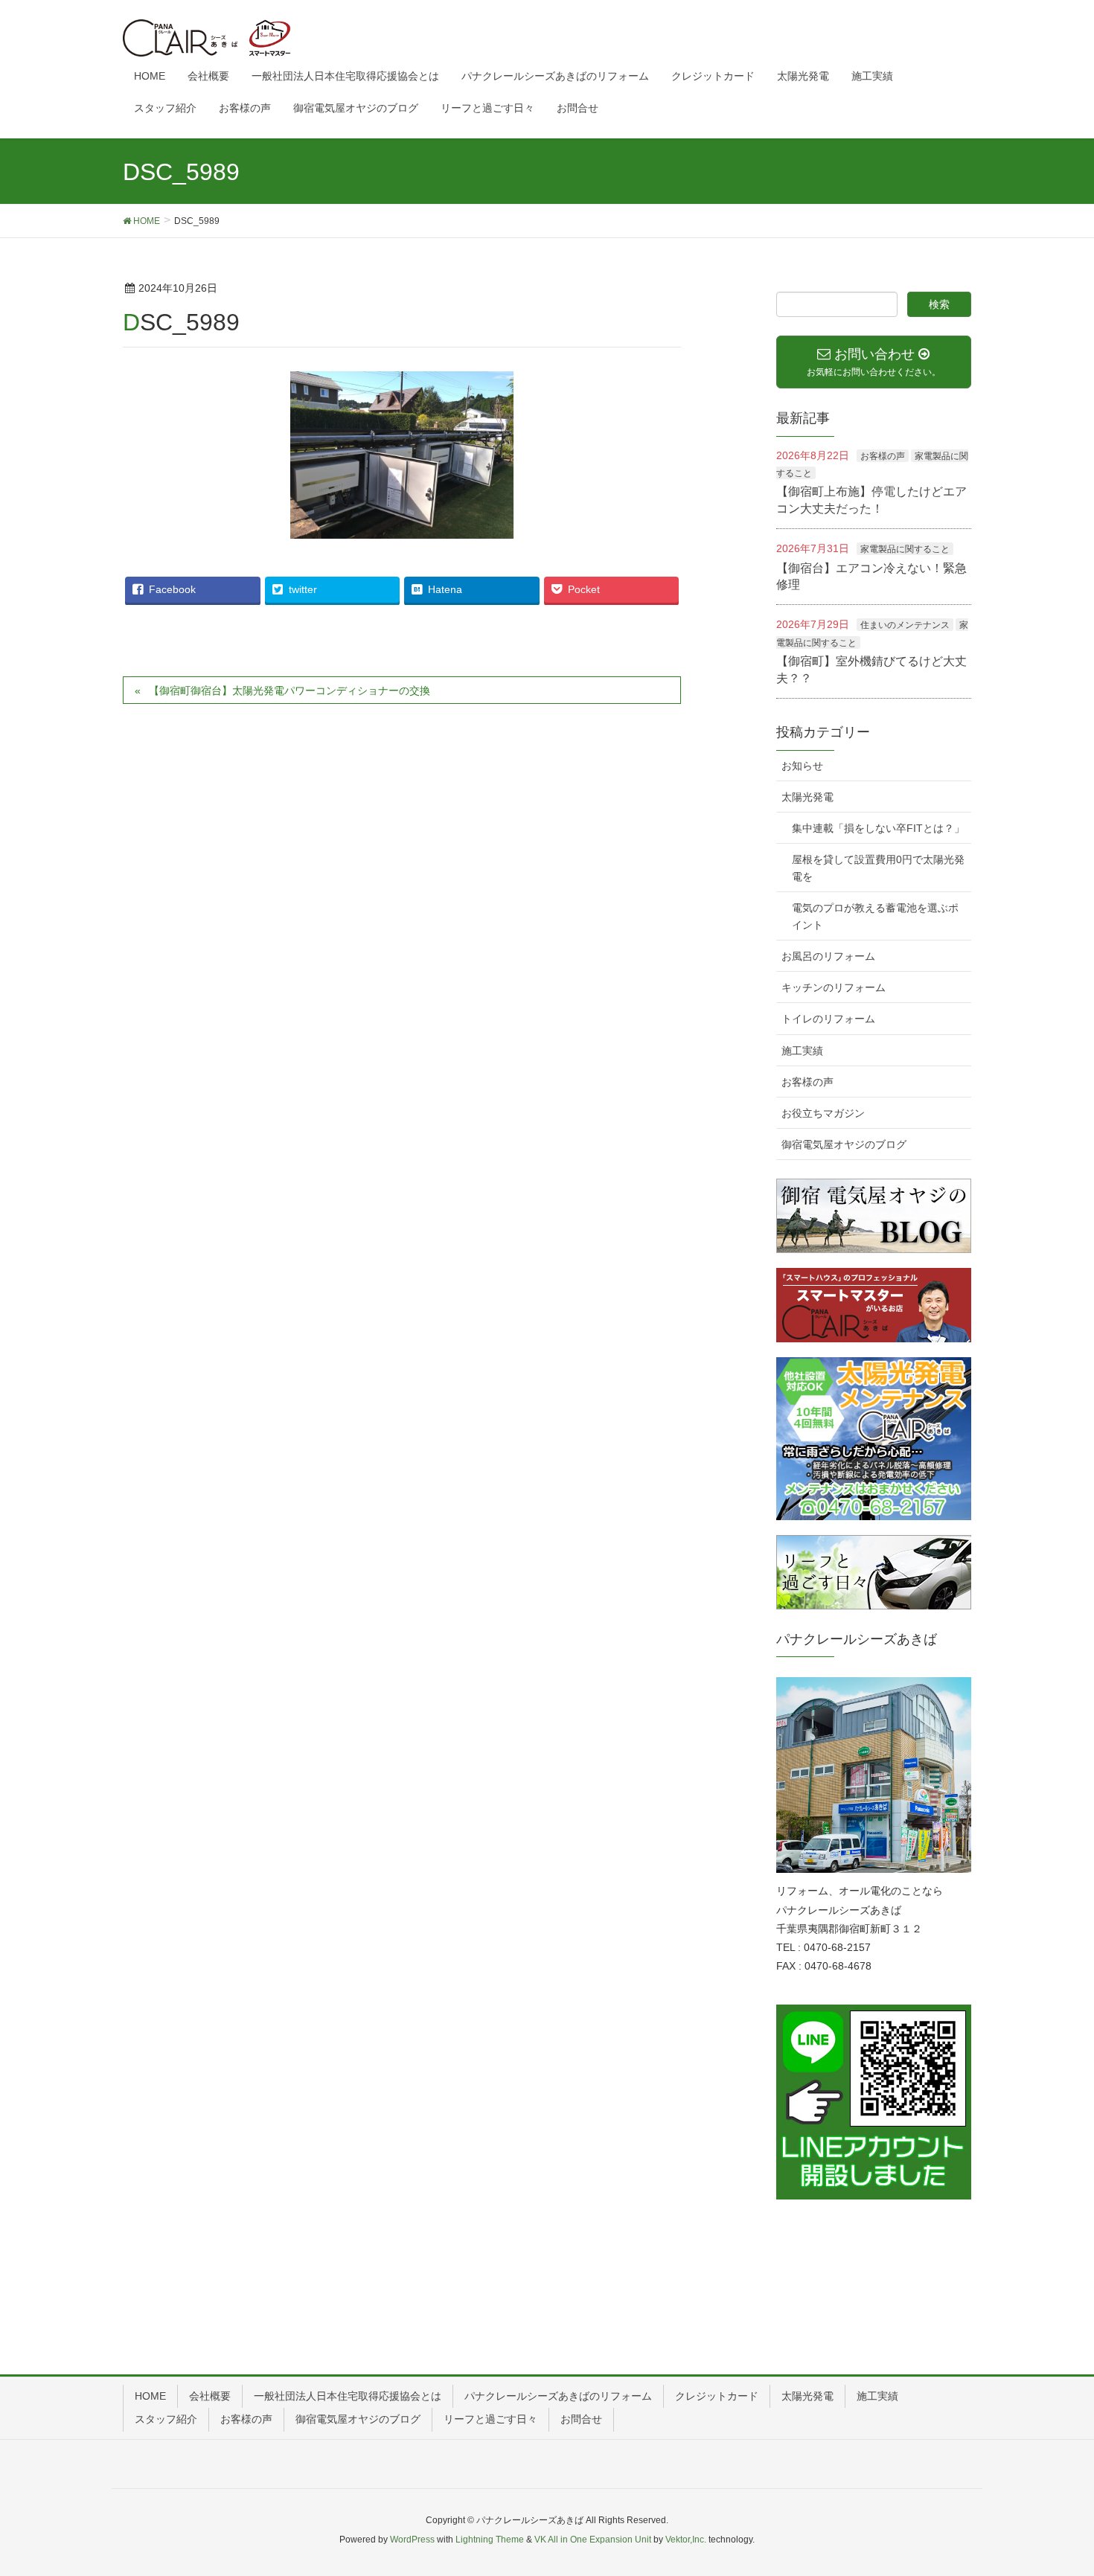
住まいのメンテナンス (905, 625)
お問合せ (581, 2419)
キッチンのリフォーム (834, 987)
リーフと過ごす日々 (490, 2419)
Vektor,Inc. (686, 2540)
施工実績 (802, 1051)
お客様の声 (883, 456)
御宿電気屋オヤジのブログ (844, 1144)
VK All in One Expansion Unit (593, 2540)
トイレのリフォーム (828, 1019)
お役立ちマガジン (823, 1113)
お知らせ (802, 766)
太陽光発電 (807, 797)
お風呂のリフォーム (828, 956)
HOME (150, 2396)
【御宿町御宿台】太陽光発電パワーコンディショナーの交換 (290, 691)
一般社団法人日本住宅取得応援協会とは (348, 2396)
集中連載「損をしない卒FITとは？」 (878, 828)
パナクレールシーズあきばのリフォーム (558, 2396)
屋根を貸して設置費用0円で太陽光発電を (878, 868)
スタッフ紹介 (166, 2419)
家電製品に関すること (905, 549)
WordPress (412, 2540)
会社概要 (210, 2396)
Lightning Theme (490, 2540)
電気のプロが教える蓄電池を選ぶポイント (875, 916)
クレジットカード (717, 2396)
